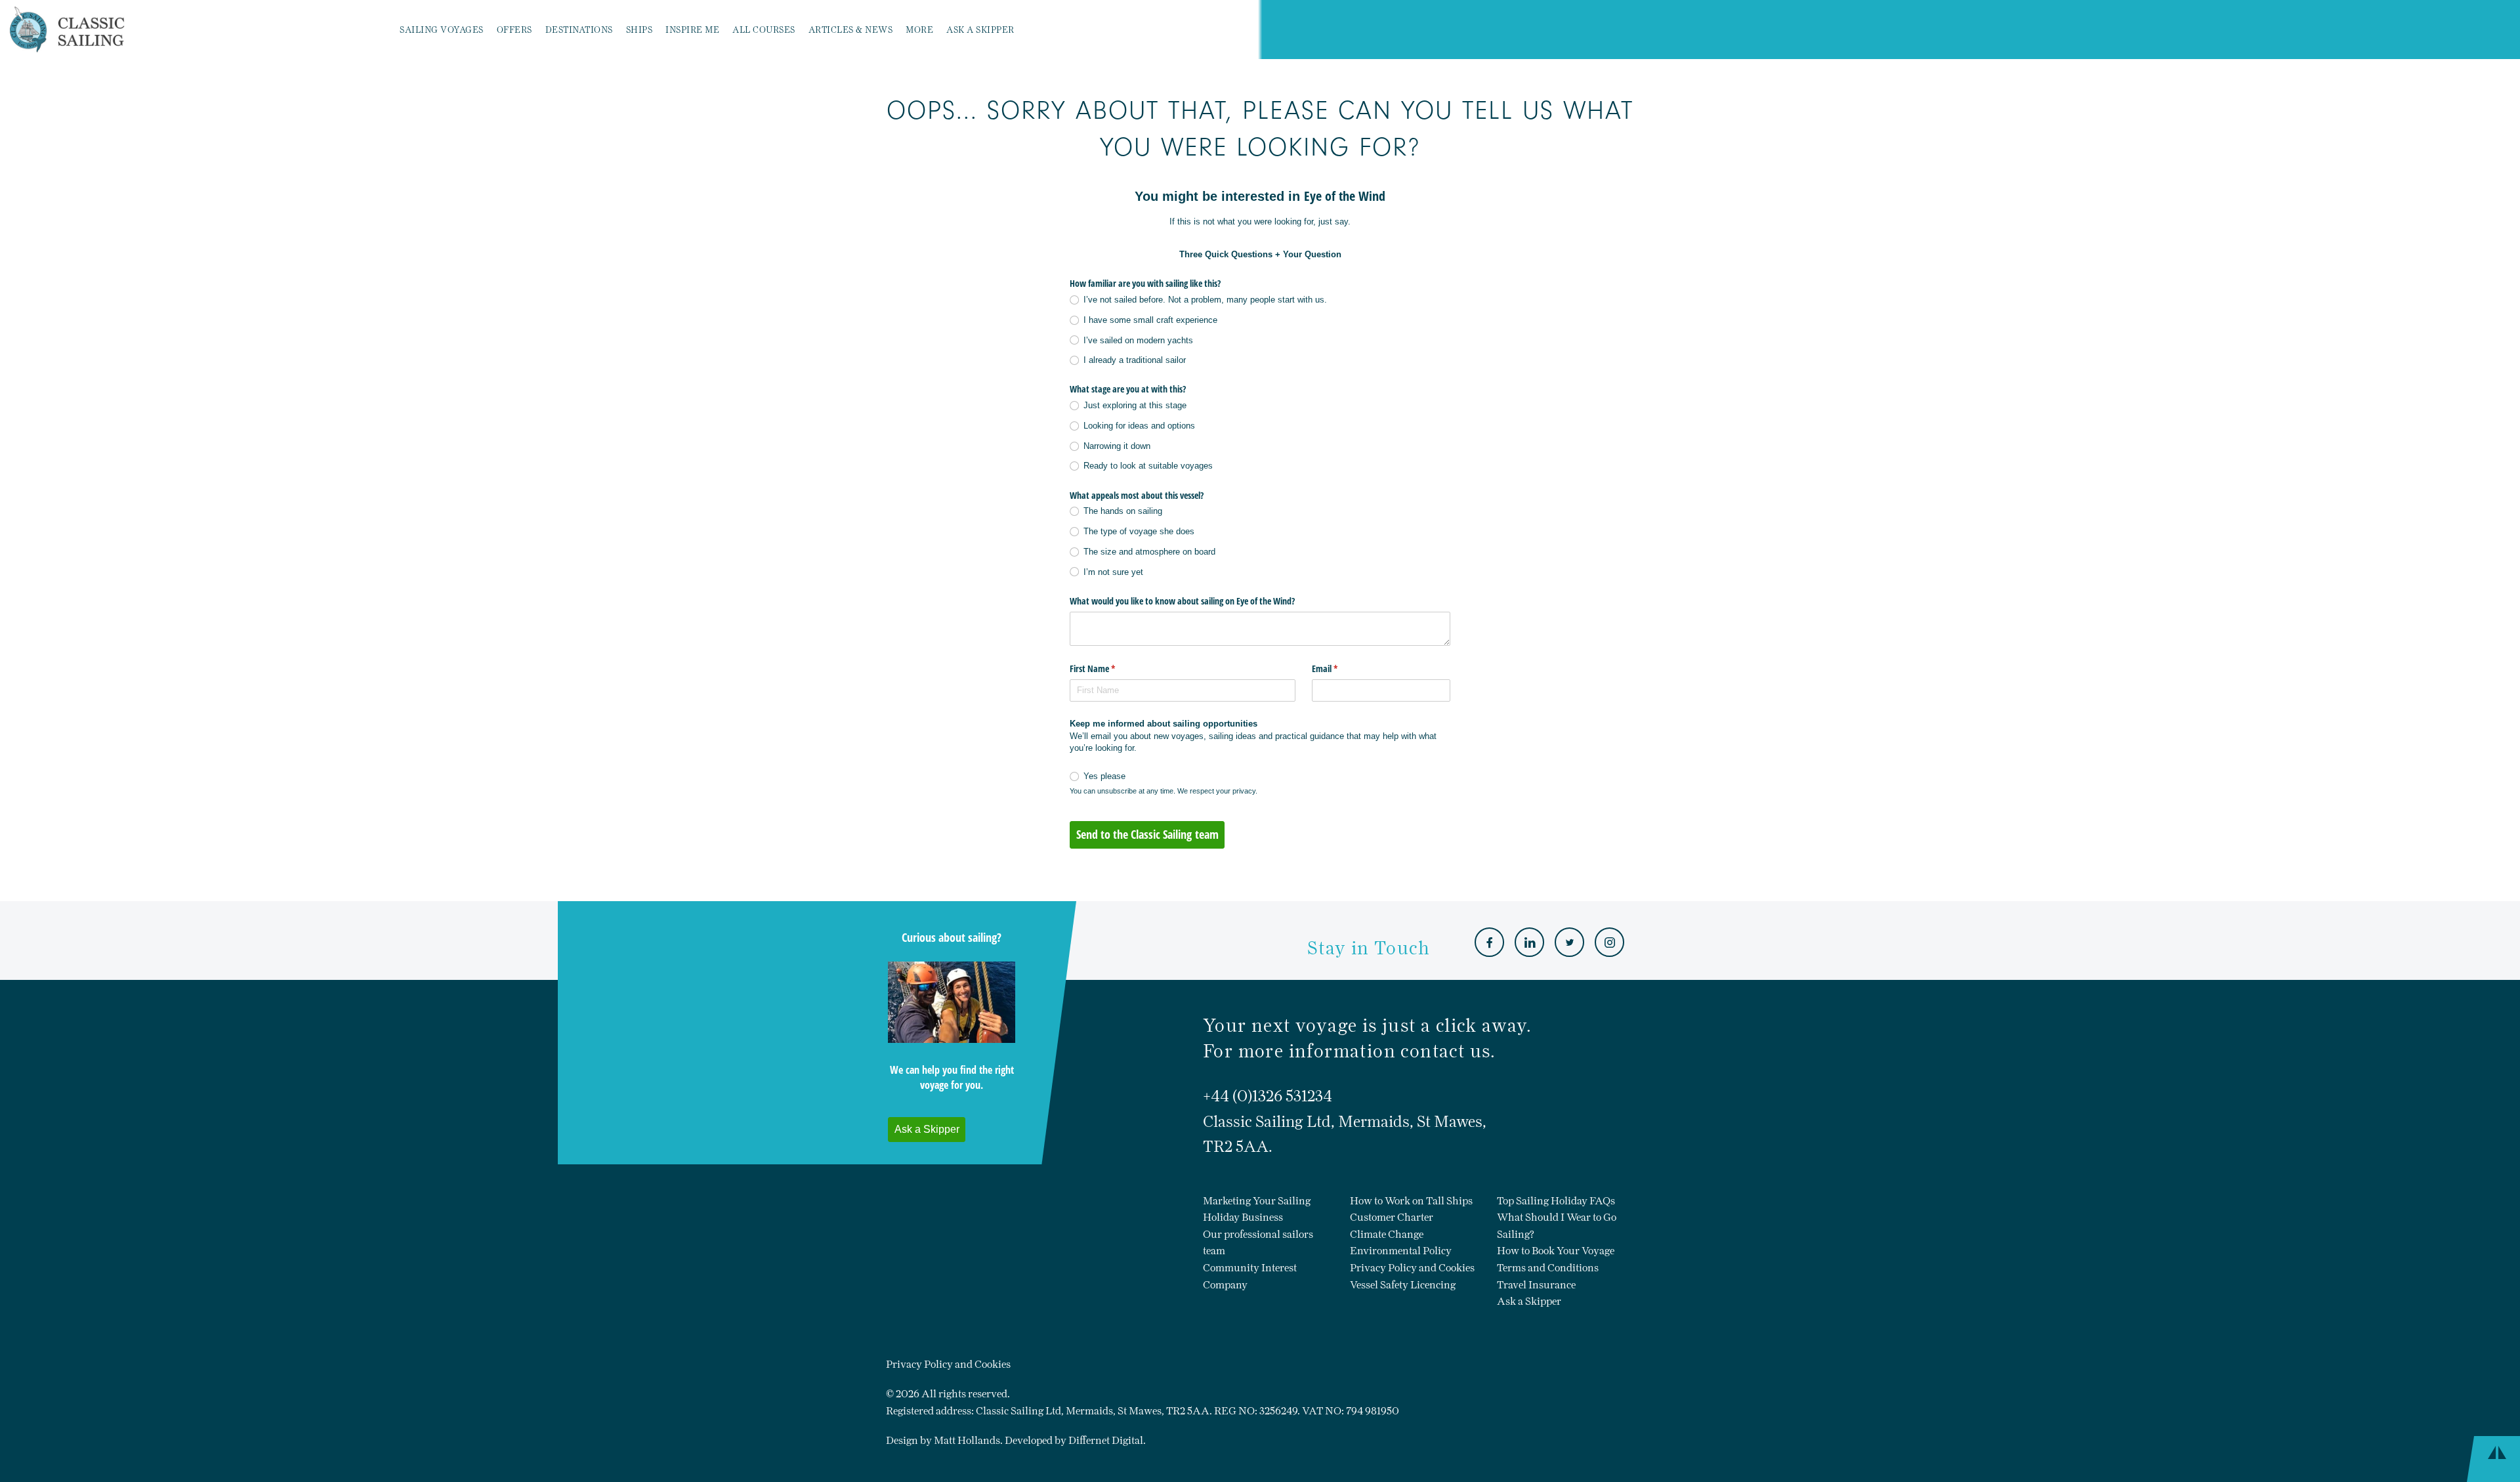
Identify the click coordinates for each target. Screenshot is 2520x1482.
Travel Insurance (1536, 1285)
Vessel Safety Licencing (1403, 1285)
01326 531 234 (1156, 30)
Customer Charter (1392, 1217)
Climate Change (1387, 1234)
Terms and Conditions (1548, 1268)
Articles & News (851, 30)
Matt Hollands (967, 1440)
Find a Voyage (1079, 30)
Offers (514, 30)
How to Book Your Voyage (1556, 1251)
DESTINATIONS (579, 30)
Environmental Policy (1401, 1251)
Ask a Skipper (980, 30)
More (919, 30)
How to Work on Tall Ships (1411, 1201)
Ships (640, 30)
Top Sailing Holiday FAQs (1556, 1201)
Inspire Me (692, 30)
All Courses (764, 30)
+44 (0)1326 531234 (1268, 1096)
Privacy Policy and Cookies (1412, 1268)
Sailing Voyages (442, 30)
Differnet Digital (1106, 1440)
